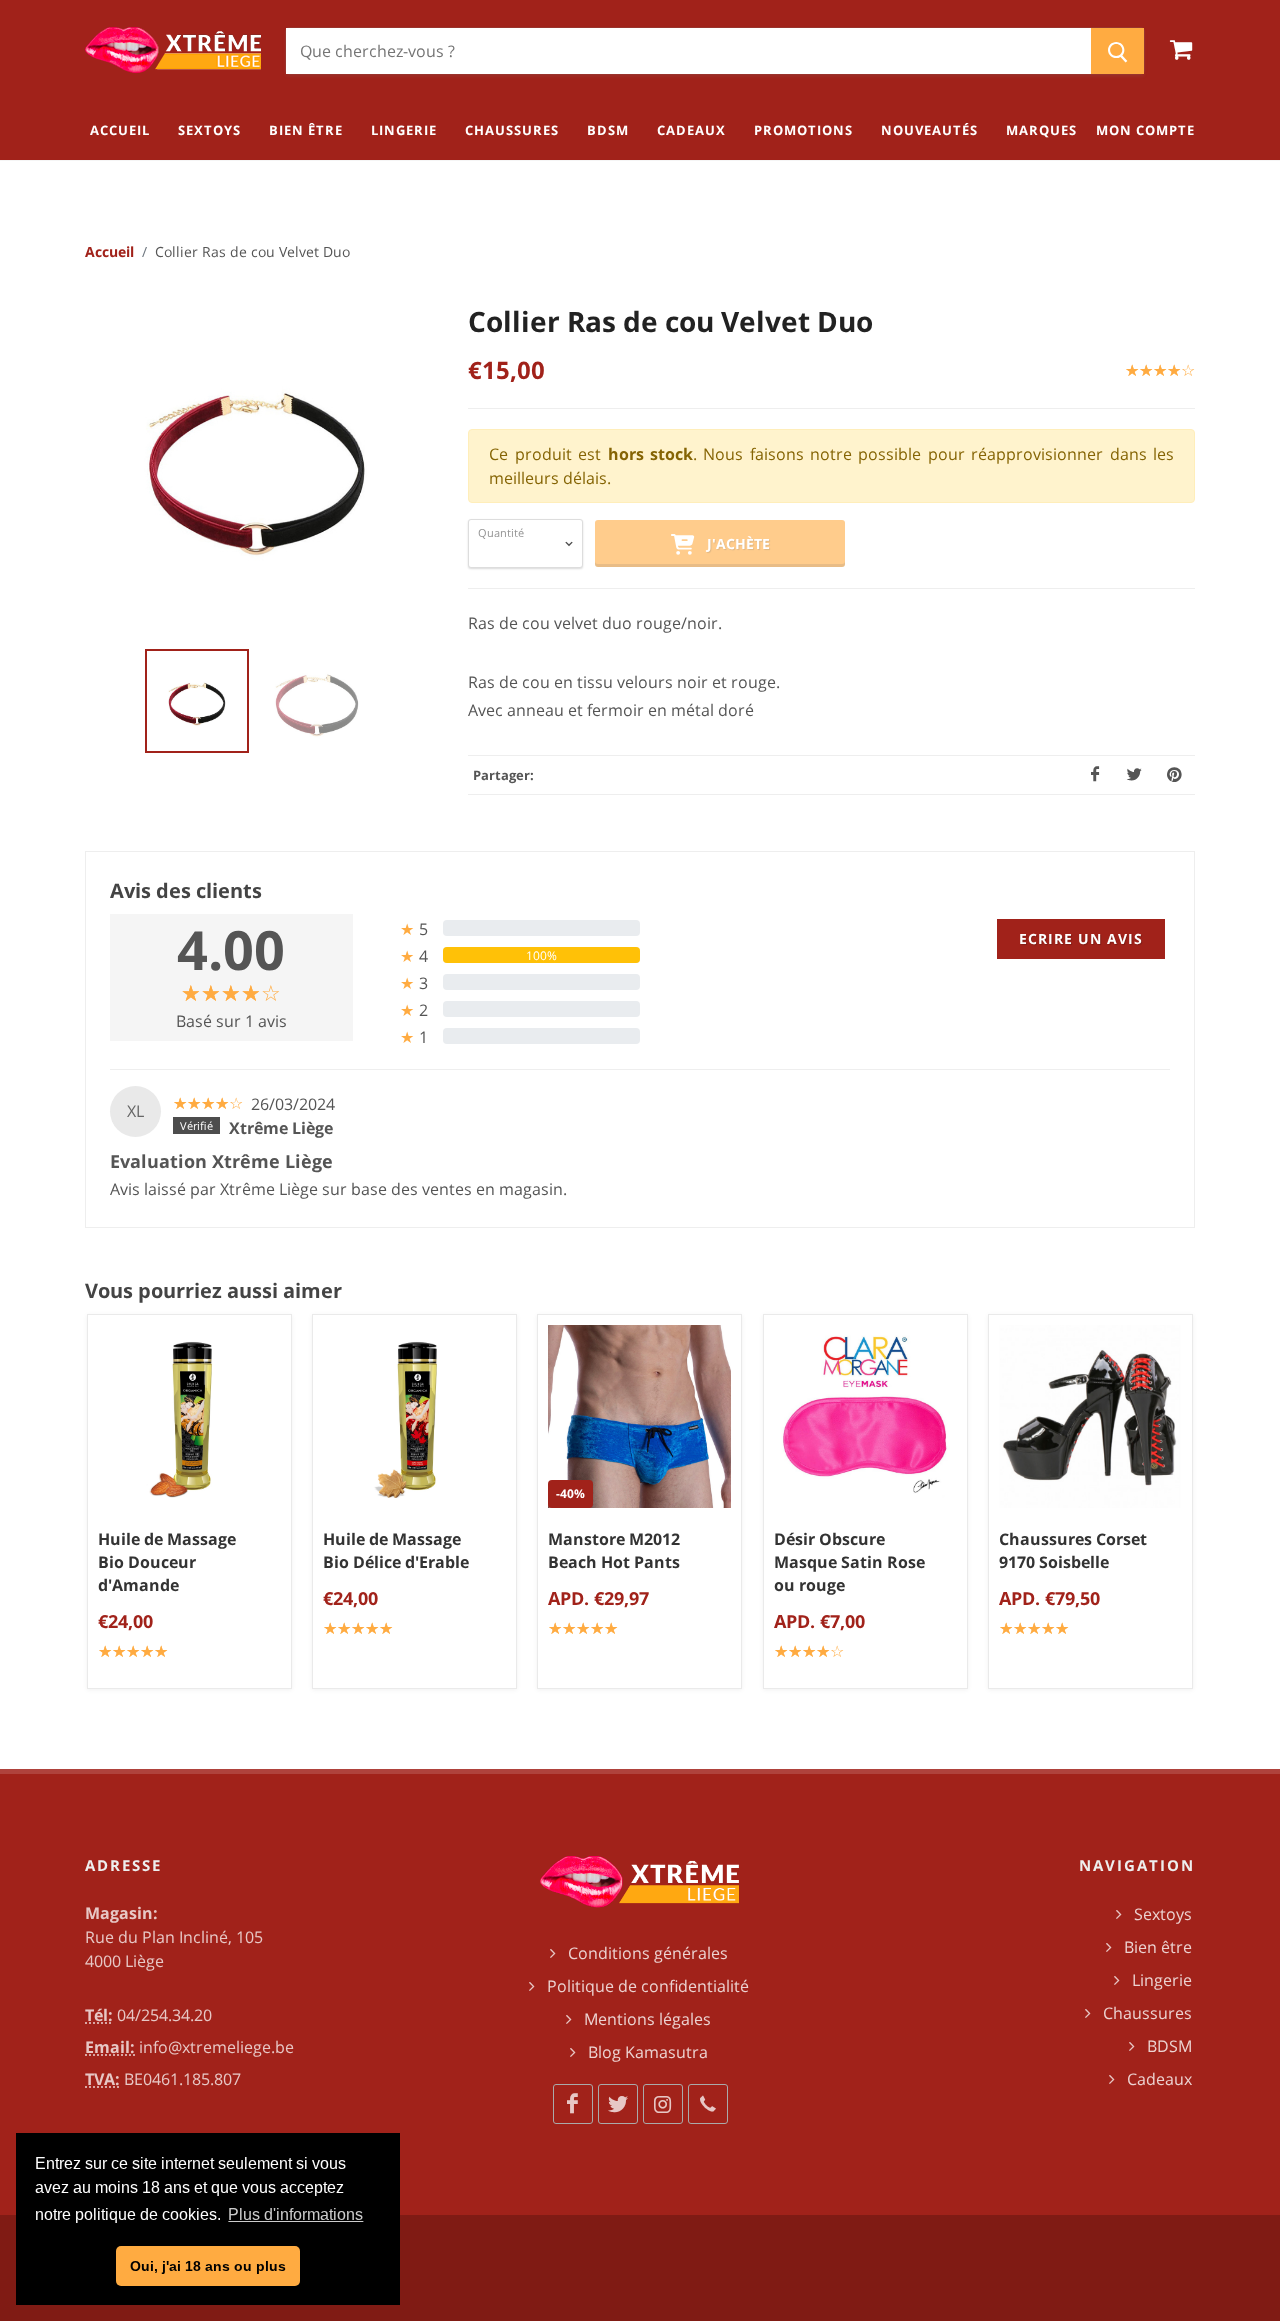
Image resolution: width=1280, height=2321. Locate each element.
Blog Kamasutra (648, 2052)
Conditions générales (648, 1953)
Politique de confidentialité (648, 1986)
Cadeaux (1159, 2079)
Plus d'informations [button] (295, 2214)
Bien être (1158, 1947)
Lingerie (1162, 1980)
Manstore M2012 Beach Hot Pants (614, 1551)
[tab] (504, 928)
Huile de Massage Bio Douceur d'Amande (167, 1563)
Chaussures (1147, 2013)
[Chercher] (1117, 51)
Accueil (109, 251)
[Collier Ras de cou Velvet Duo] (256, 462)
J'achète (732, 543)
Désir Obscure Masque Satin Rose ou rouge (849, 1563)
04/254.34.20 (164, 2015)
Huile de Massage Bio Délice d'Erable (396, 1551)
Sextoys (1163, 1914)
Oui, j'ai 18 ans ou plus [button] (208, 2266)
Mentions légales (647, 2019)
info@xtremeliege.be (216, 2047)
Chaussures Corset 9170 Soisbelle (1073, 1551)
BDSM (1169, 2046)
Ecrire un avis (1081, 938)
